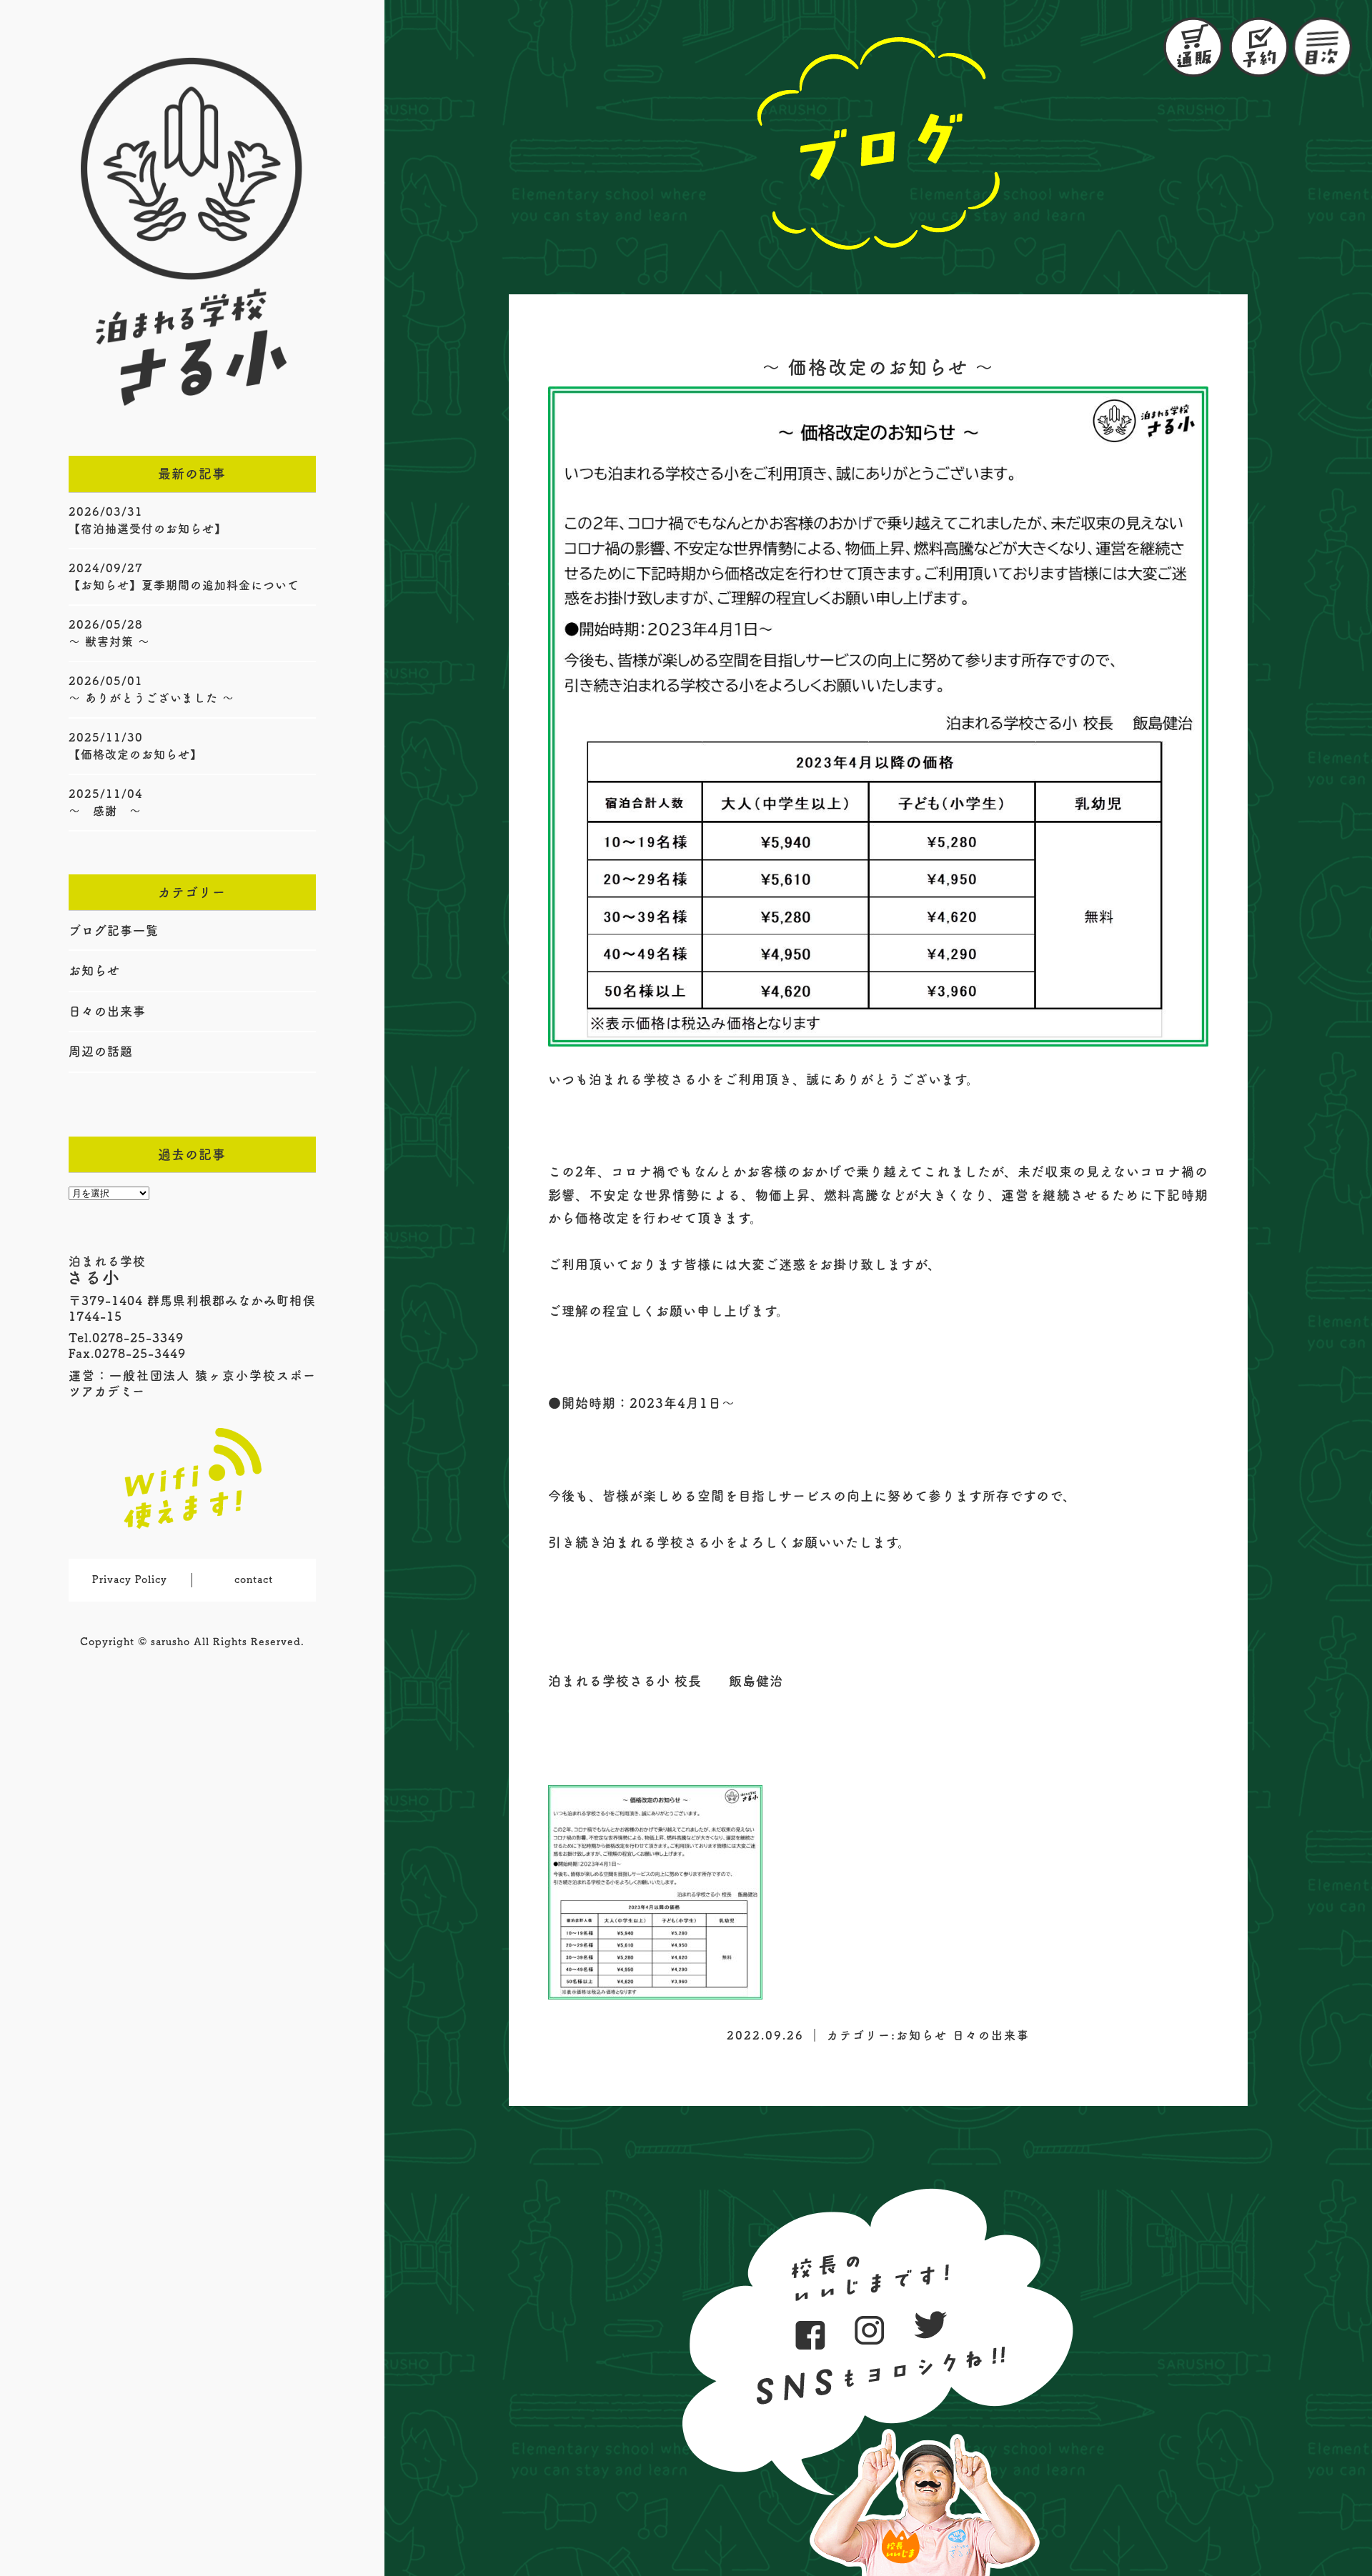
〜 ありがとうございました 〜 (151, 698)
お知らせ (94, 970)
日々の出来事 (107, 1011)
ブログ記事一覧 (114, 930)
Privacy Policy (130, 1579)
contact (254, 1579)
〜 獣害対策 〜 (109, 641)
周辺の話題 (101, 1051)
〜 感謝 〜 (105, 811)
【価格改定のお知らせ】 (135, 754)
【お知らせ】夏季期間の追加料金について (184, 585)
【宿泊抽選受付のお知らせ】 (148, 529)
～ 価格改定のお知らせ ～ (878, 367)
